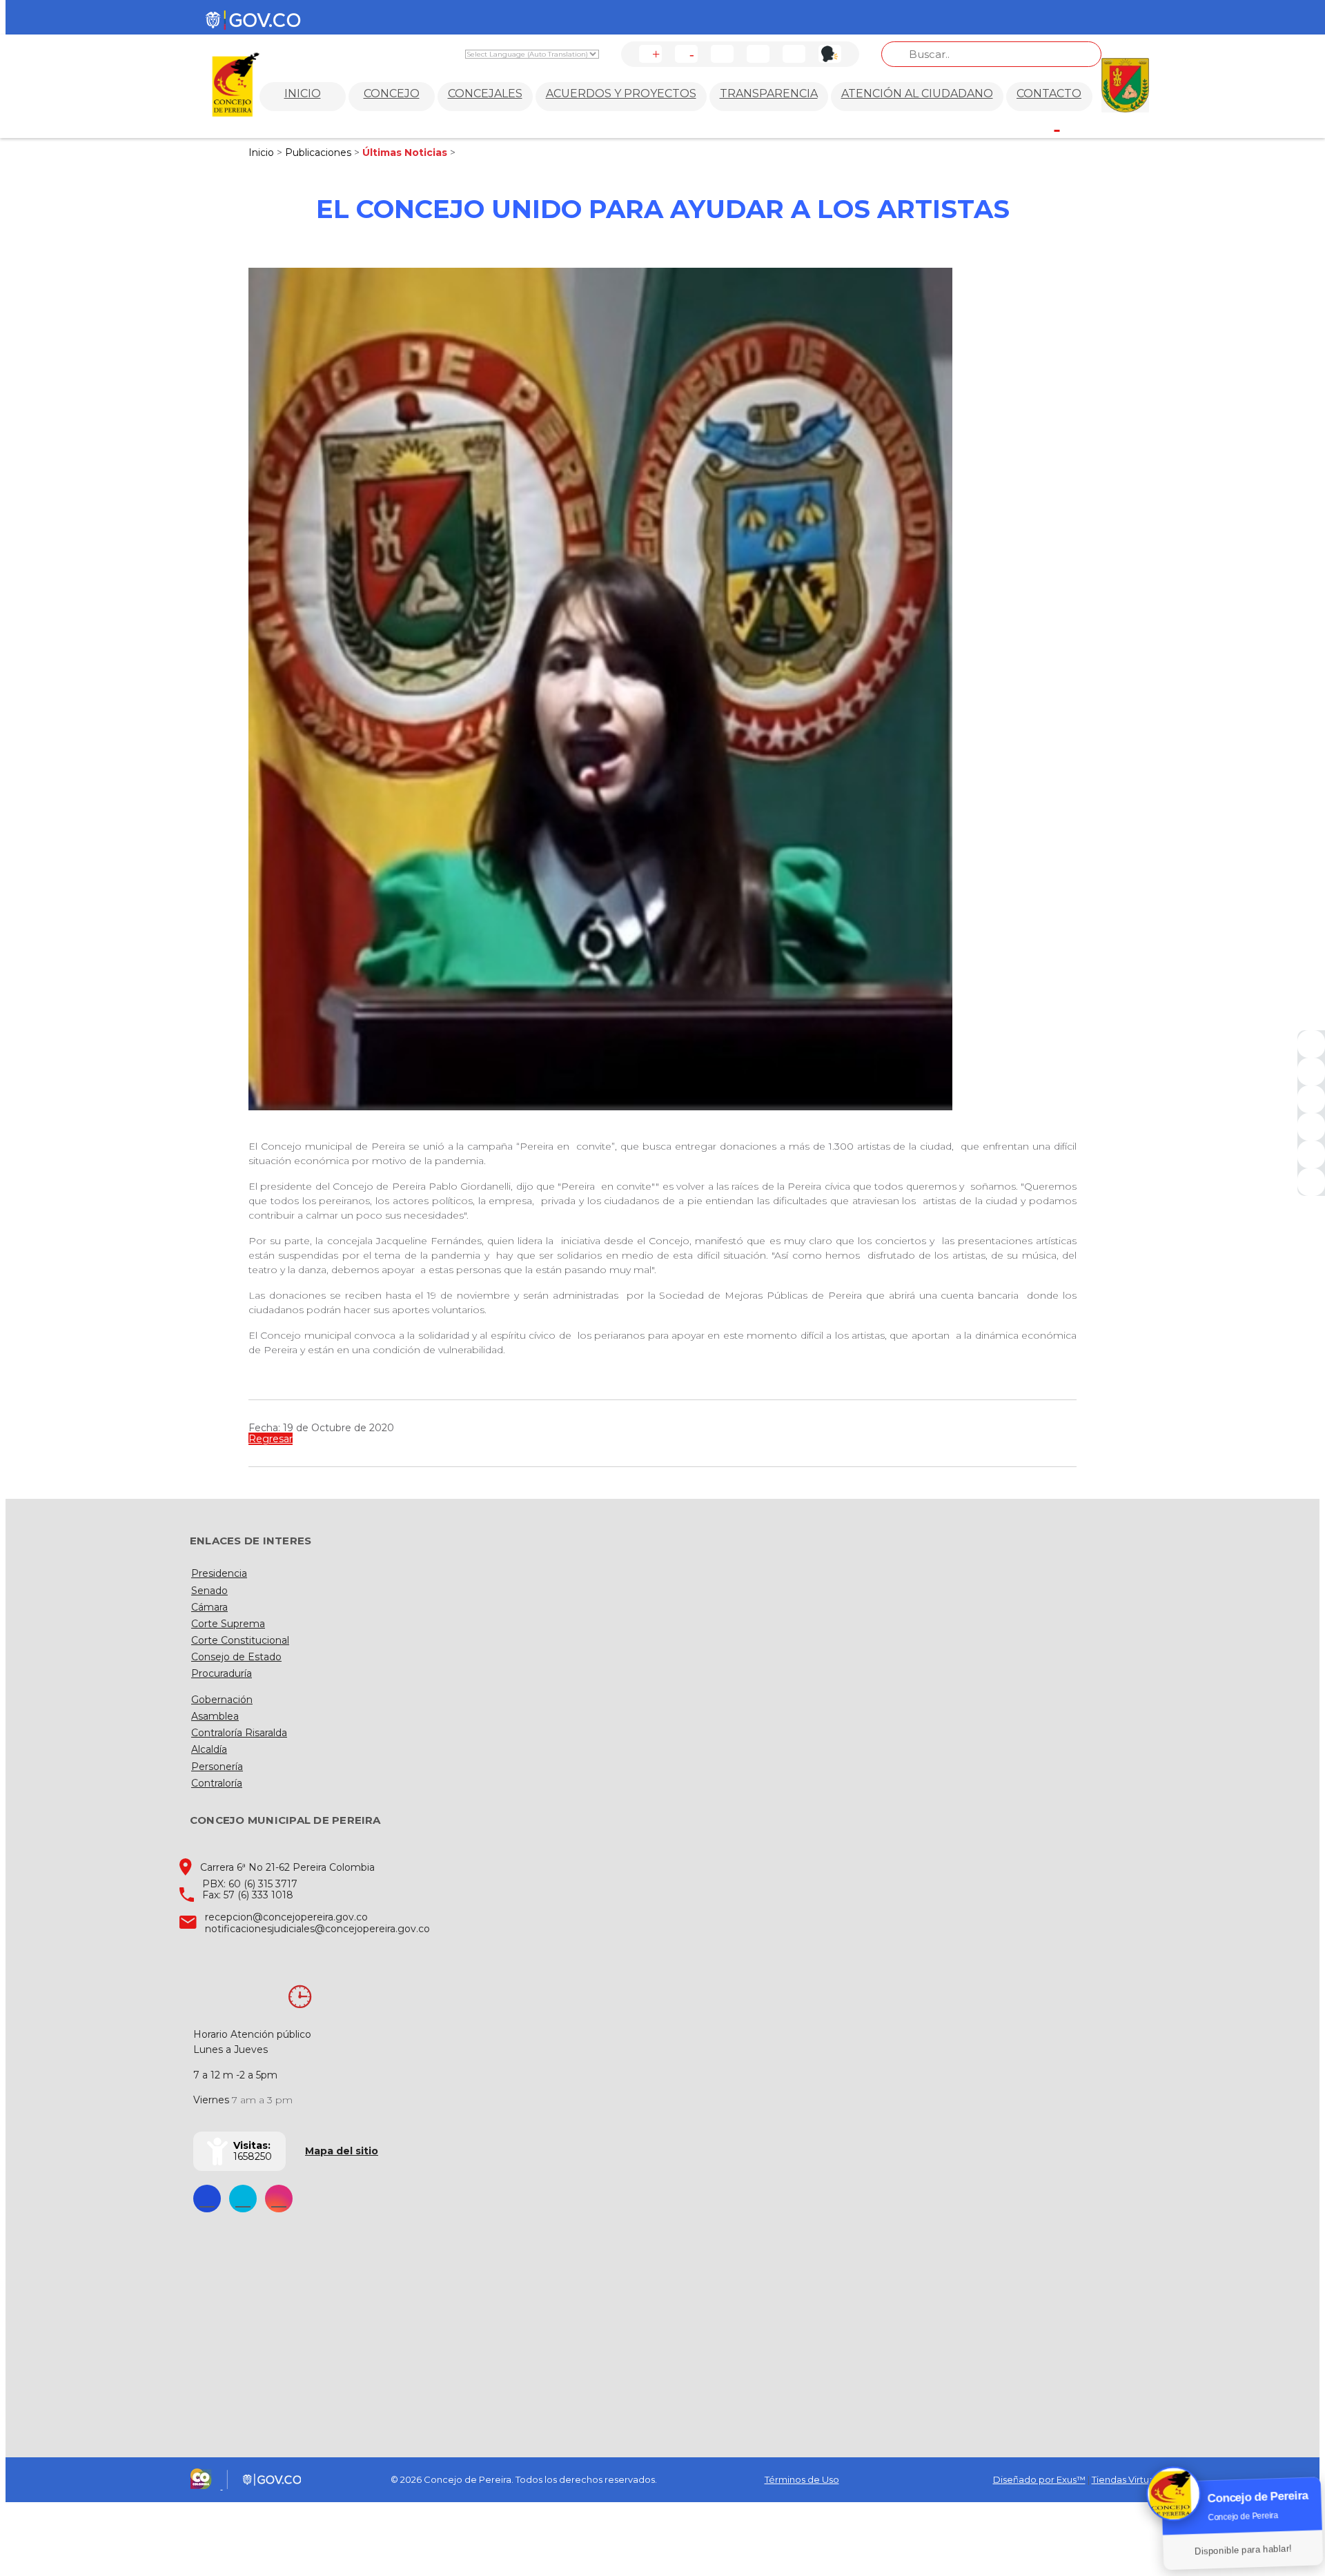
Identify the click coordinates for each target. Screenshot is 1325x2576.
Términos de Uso (802, 2479)
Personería (217, 1767)
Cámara (209, 1607)
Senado (209, 1591)
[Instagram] (1311, 1127)
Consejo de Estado (236, 1657)
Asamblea (215, 1716)
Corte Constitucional (240, 1640)
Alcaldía (209, 1749)
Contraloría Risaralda (239, 1733)
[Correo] (1311, 1154)
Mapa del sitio (342, 2151)
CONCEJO (392, 94)
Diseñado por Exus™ (1039, 2479)
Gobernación (222, 1700)
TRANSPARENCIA (769, 94)
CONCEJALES (485, 94)
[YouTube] (1311, 1099)
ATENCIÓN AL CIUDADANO (917, 94)
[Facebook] (1311, 1044)
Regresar (271, 1439)
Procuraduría (222, 1673)
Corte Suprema (228, 1624)
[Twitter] (1311, 1072)
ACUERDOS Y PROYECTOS (621, 94)
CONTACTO (1049, 94)
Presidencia (219, 1573)
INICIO (303, 94)
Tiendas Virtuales (1129, 2479)
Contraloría (217, 1783)
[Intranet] (1311, 1182)
